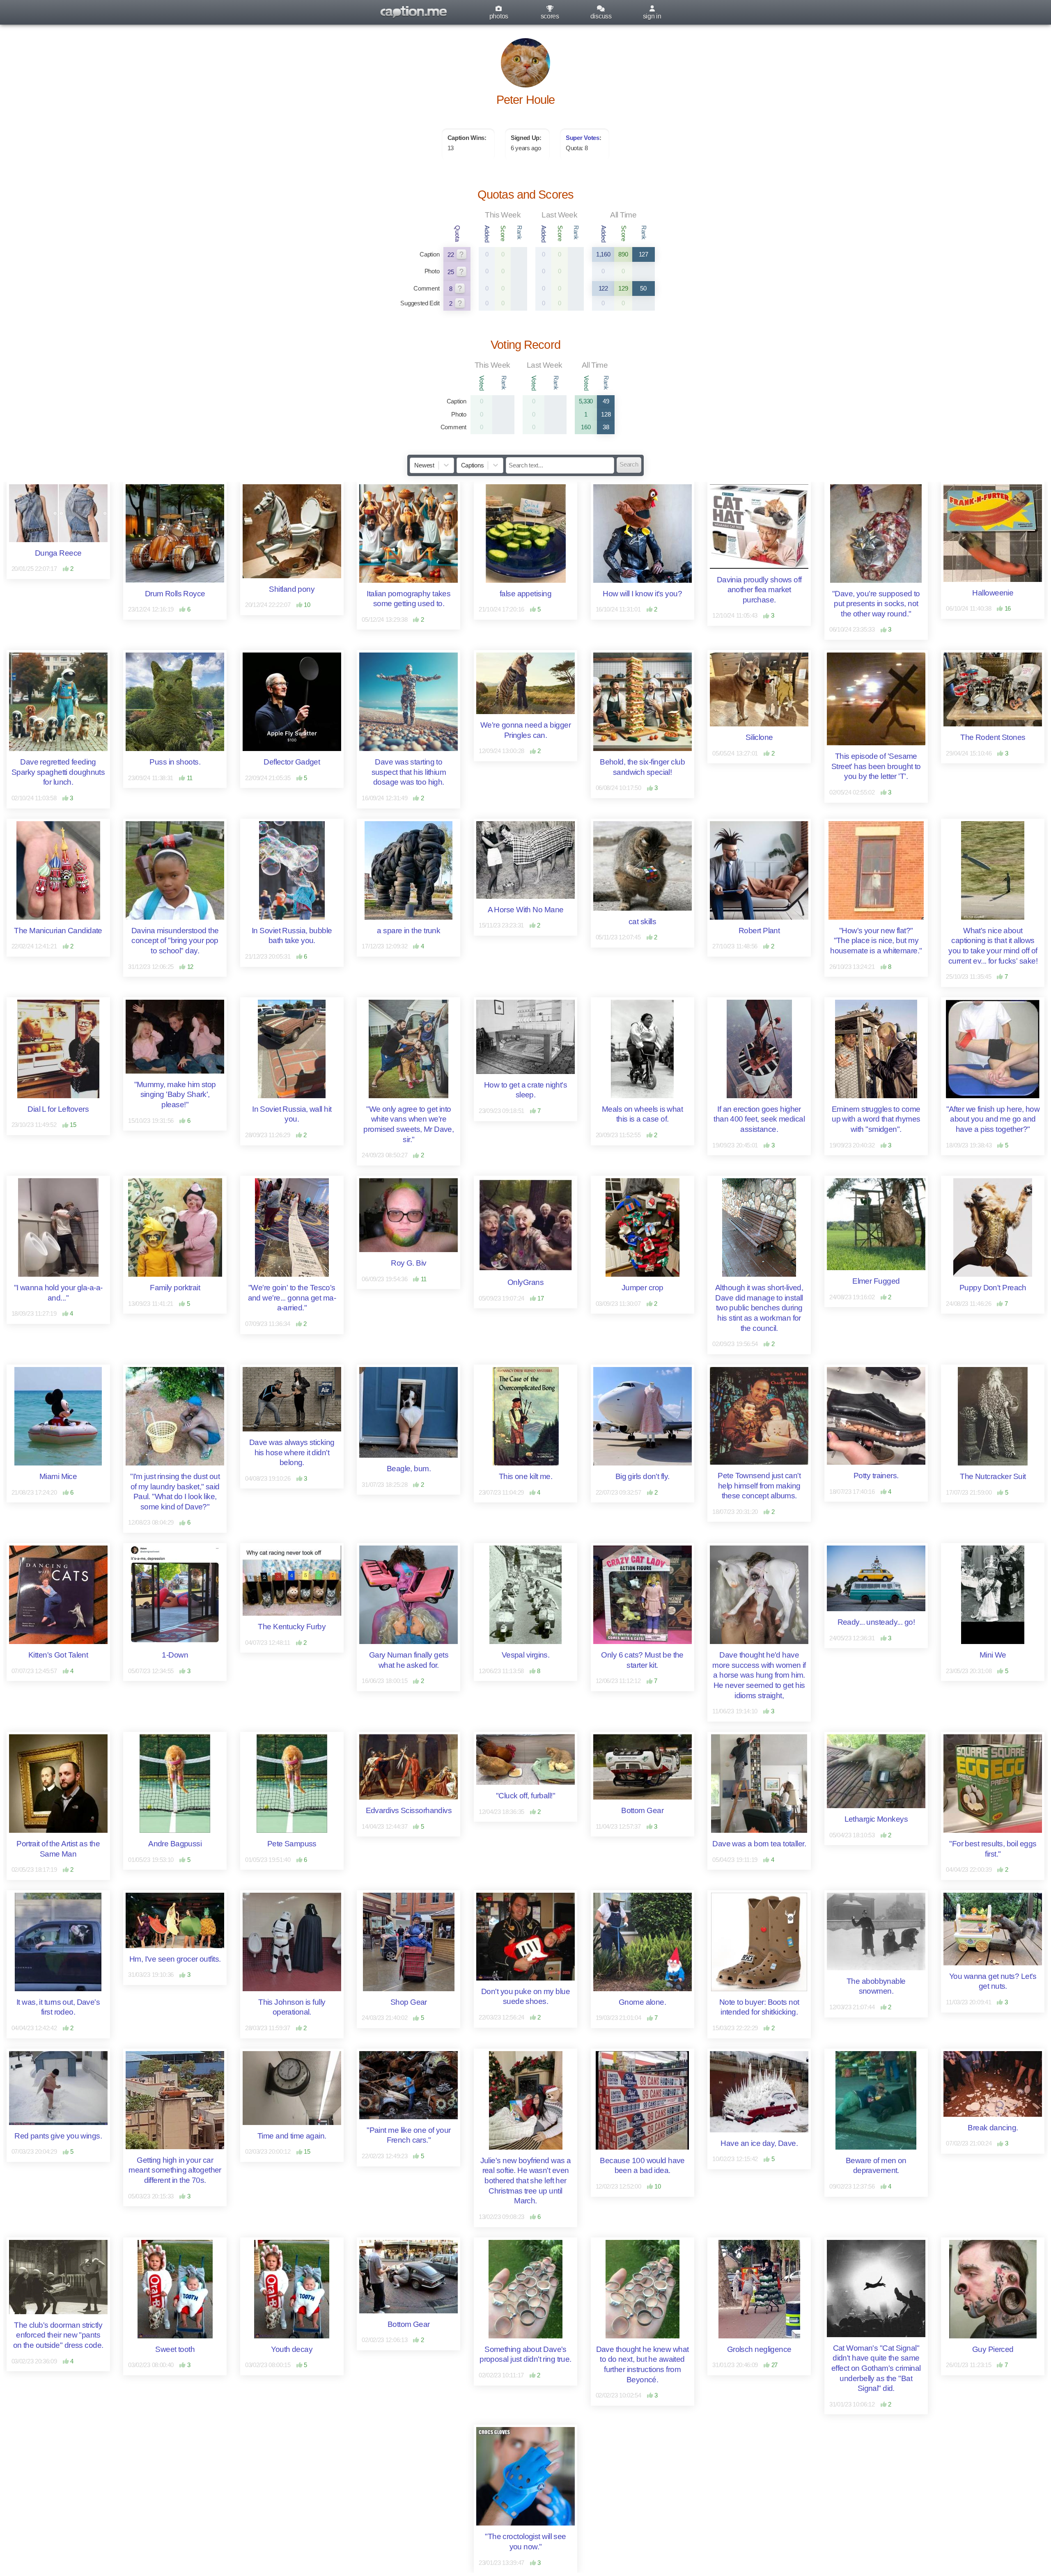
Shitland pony (292, 589)
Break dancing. (993, 2128)
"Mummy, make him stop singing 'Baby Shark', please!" (176, 1095)
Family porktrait (175, 1288)
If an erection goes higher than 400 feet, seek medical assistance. (760, 1119)
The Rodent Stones (993, 737)
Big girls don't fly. (643, 1476)
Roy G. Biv (408, 1263)
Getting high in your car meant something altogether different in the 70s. (176, 2170)
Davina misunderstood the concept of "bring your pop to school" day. (176, 941)
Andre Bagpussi (175, 1844)
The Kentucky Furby (292, 1627)
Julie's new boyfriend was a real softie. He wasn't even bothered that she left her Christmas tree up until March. (527, 2181)
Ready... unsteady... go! (876, 1622)
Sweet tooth (175, 2349)
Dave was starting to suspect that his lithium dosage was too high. (410, 772)
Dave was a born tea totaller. (759, 1844)
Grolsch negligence (759, 2349)
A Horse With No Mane (526, 910)
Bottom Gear (642, 1810)
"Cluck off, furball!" (525, 1796)
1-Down (175, 1655)
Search (629, 465)
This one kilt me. (525, 1476)
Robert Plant (759, 931)
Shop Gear (409, 2002)
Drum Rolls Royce (175, 594)
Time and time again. (292, 2136)
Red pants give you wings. (58, 2136)
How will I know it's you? (642, 594)
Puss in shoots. (175, 762)
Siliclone (759, 737)
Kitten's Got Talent (58, 1655)
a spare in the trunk (408, 931)
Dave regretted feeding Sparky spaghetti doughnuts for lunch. (59, 772)
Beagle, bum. (409, 1469)
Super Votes (583, 138)
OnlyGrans (525, 1282)
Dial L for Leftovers (58, 1109)
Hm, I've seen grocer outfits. (175, 1959)
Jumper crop (643, 1288)
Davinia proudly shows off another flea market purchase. (760, 590)
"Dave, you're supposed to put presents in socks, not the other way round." (877, 604)
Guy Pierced (993, 2349)
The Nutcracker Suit (993, 1476)
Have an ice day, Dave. (759, 2143)
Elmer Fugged (876, 1281)
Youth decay (292, 2349)
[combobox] (415, 465)
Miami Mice (58, 1476)
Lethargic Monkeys (876, 1819)
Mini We (993, 1655)
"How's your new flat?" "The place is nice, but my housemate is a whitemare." (876, 941)
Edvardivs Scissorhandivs (409, 1810)
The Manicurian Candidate (58, 931)
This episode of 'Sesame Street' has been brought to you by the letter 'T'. (877, 766)
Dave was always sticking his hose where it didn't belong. (293, 1452)
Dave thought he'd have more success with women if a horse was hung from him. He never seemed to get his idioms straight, (760, 1675)
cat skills (642, 922)
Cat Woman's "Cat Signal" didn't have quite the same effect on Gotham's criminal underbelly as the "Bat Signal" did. (877, 2368)
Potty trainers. (876, 1476)
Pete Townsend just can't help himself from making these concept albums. (760, 1486)
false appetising (525, 594)
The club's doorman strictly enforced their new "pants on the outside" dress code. (59, 2335)
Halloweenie (993, 593)
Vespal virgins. (526, 1655)
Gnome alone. (642, 2002)
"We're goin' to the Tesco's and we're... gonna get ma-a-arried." (293, 1298)
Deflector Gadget (292, 762)
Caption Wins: (467, 138)
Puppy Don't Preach (993, 1288)
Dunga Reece (58, 553)
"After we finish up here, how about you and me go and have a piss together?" (994, 1119)
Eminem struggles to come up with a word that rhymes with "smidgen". (877, 1119)
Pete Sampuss (292, 1844)
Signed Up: (526, 138)
